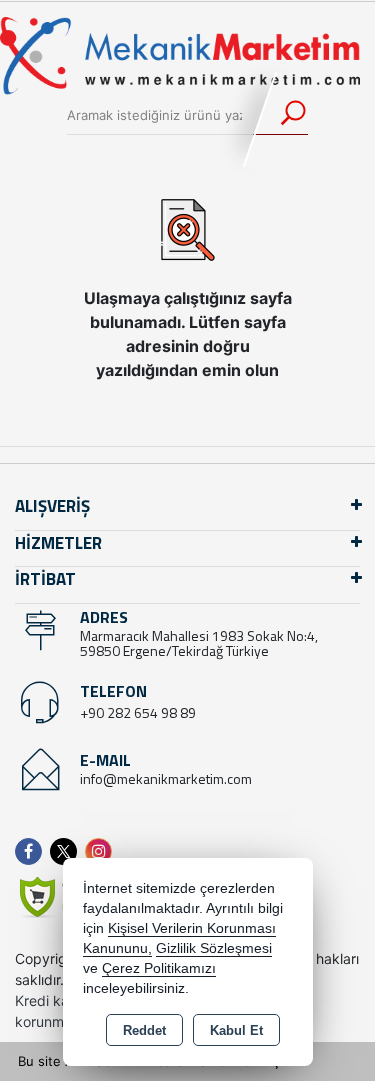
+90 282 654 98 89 (138, 712)
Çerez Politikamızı (159, 968)
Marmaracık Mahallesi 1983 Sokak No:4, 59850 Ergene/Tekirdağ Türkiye (199, 643)
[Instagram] (102, 851)
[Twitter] (67, 851)
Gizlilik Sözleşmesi (214, 948)
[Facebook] (32, 851)
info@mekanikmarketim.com (166, 778)
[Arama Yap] (280, 115)
